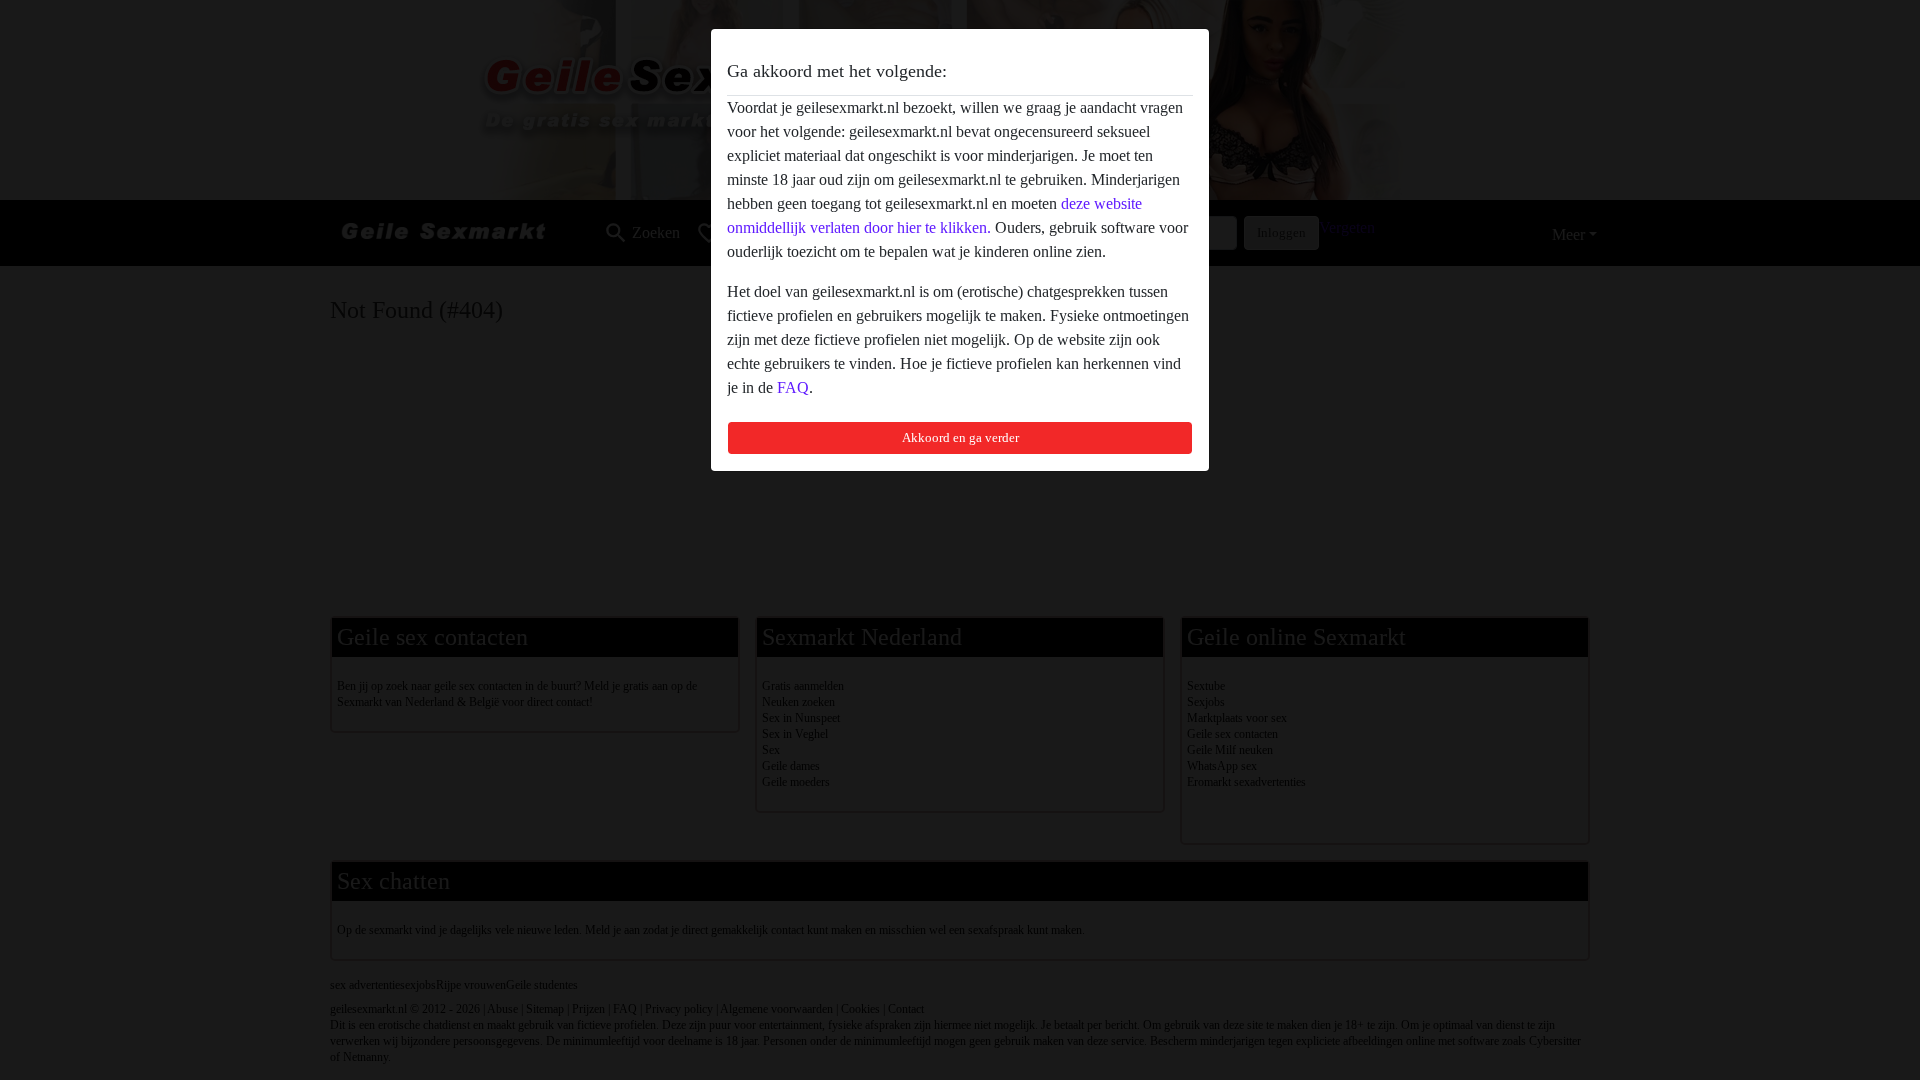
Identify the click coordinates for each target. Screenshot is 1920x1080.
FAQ (793, 387)
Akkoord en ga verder (960, 437)
